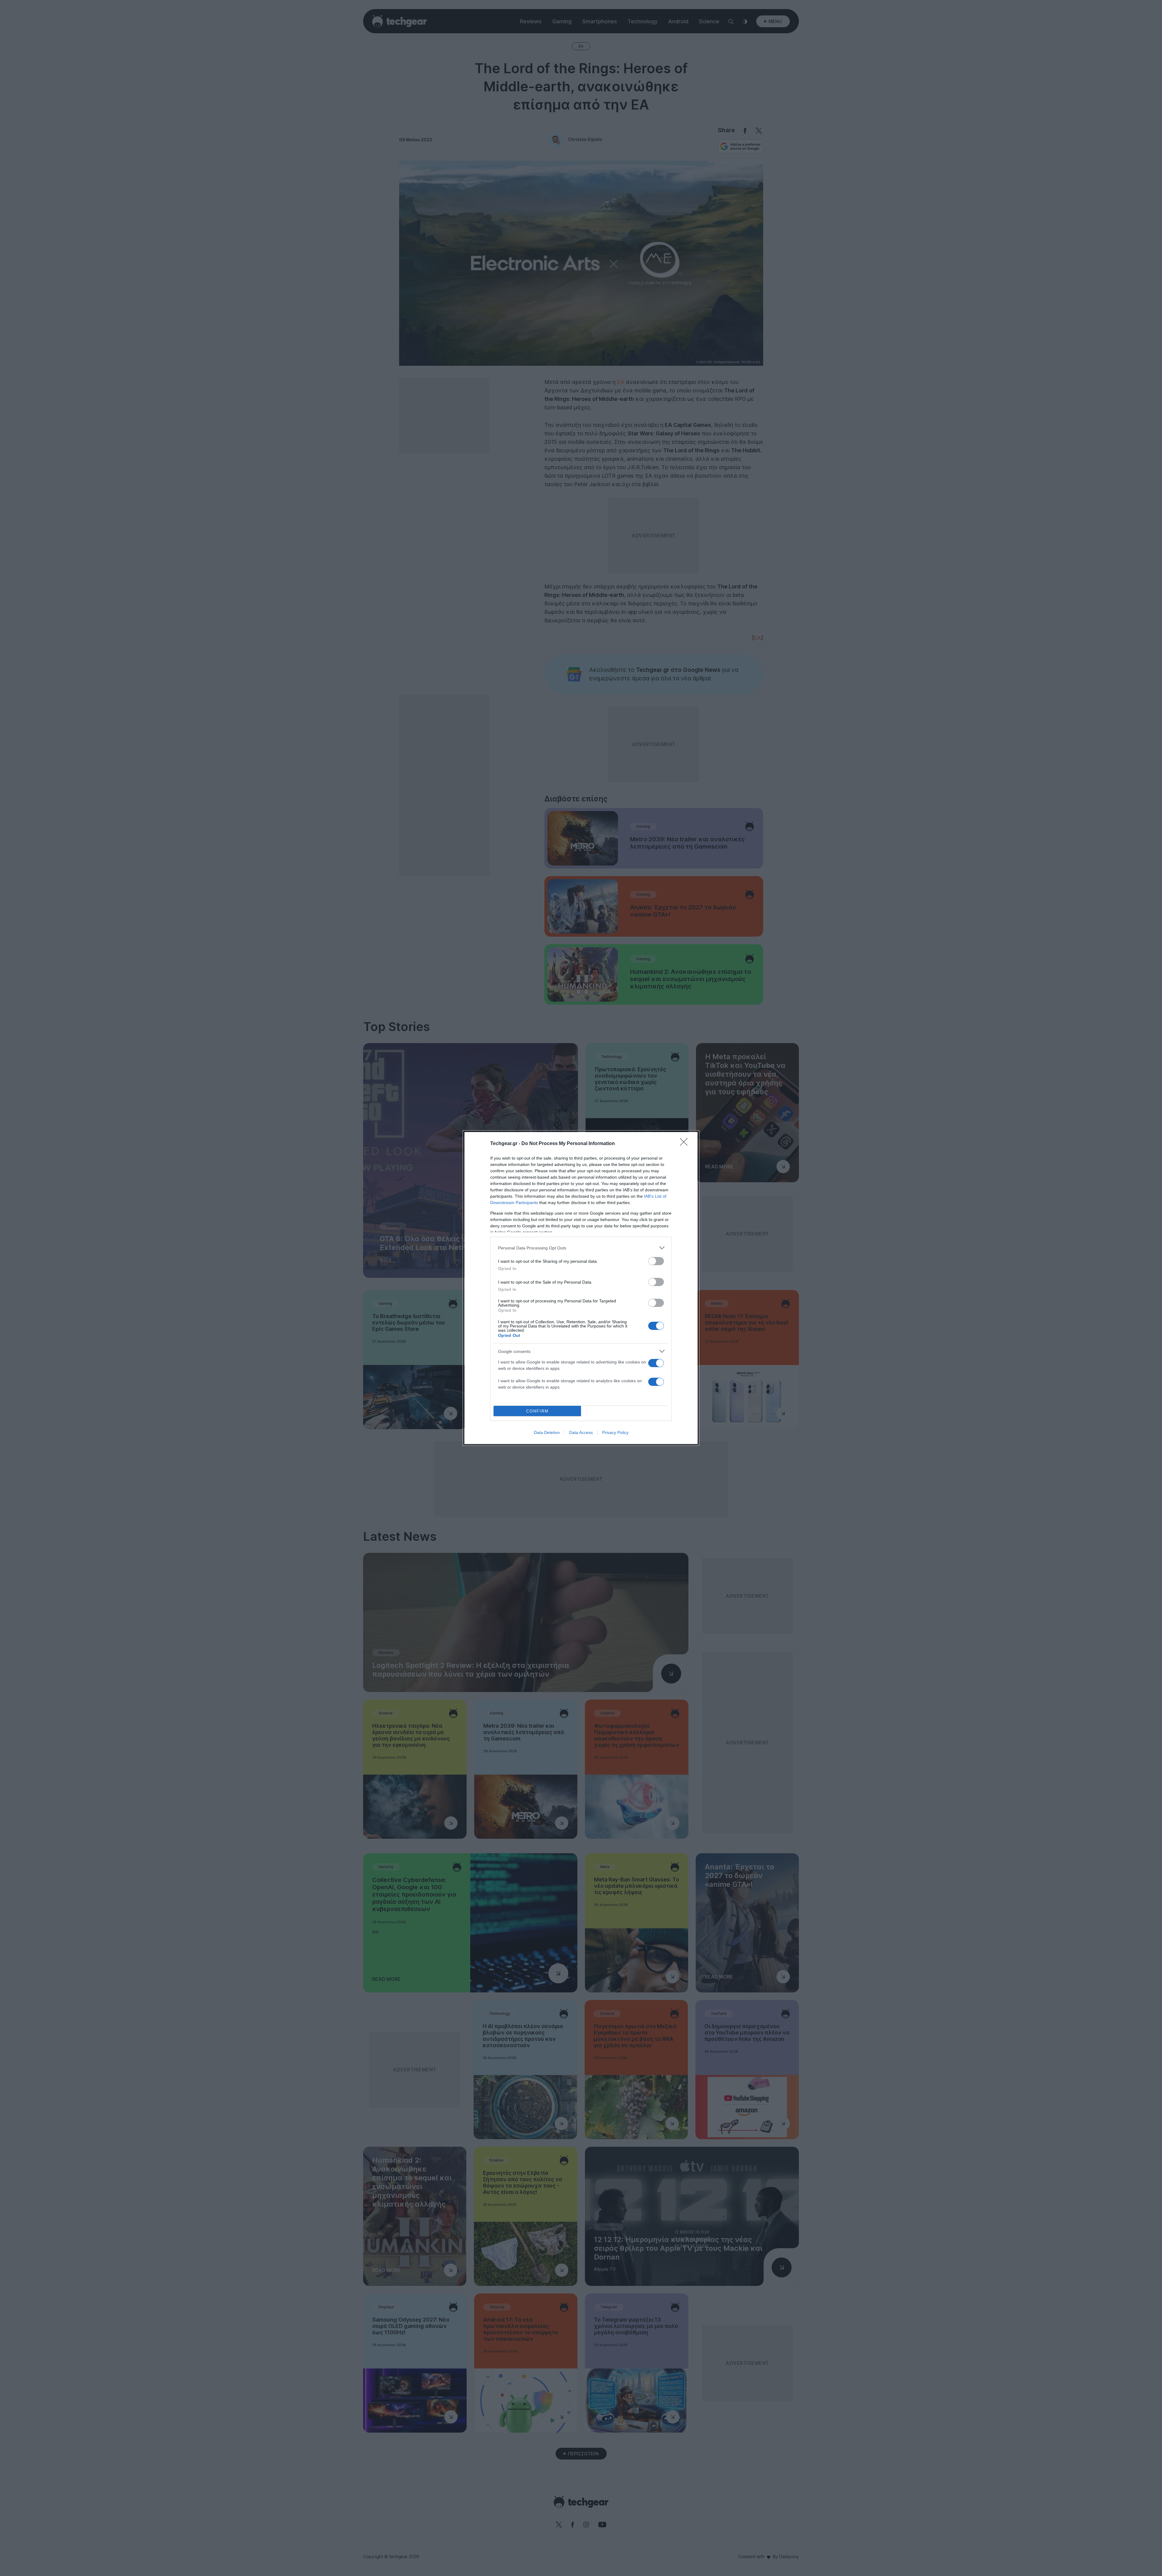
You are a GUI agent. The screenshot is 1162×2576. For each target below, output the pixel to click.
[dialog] (581, 1288)
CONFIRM (537, 1411)
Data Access (581, 1432)
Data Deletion (547, 1432)
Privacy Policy (615, 1432)
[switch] (656, 1261)
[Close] (686, 1144)
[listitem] (581, 1248)
